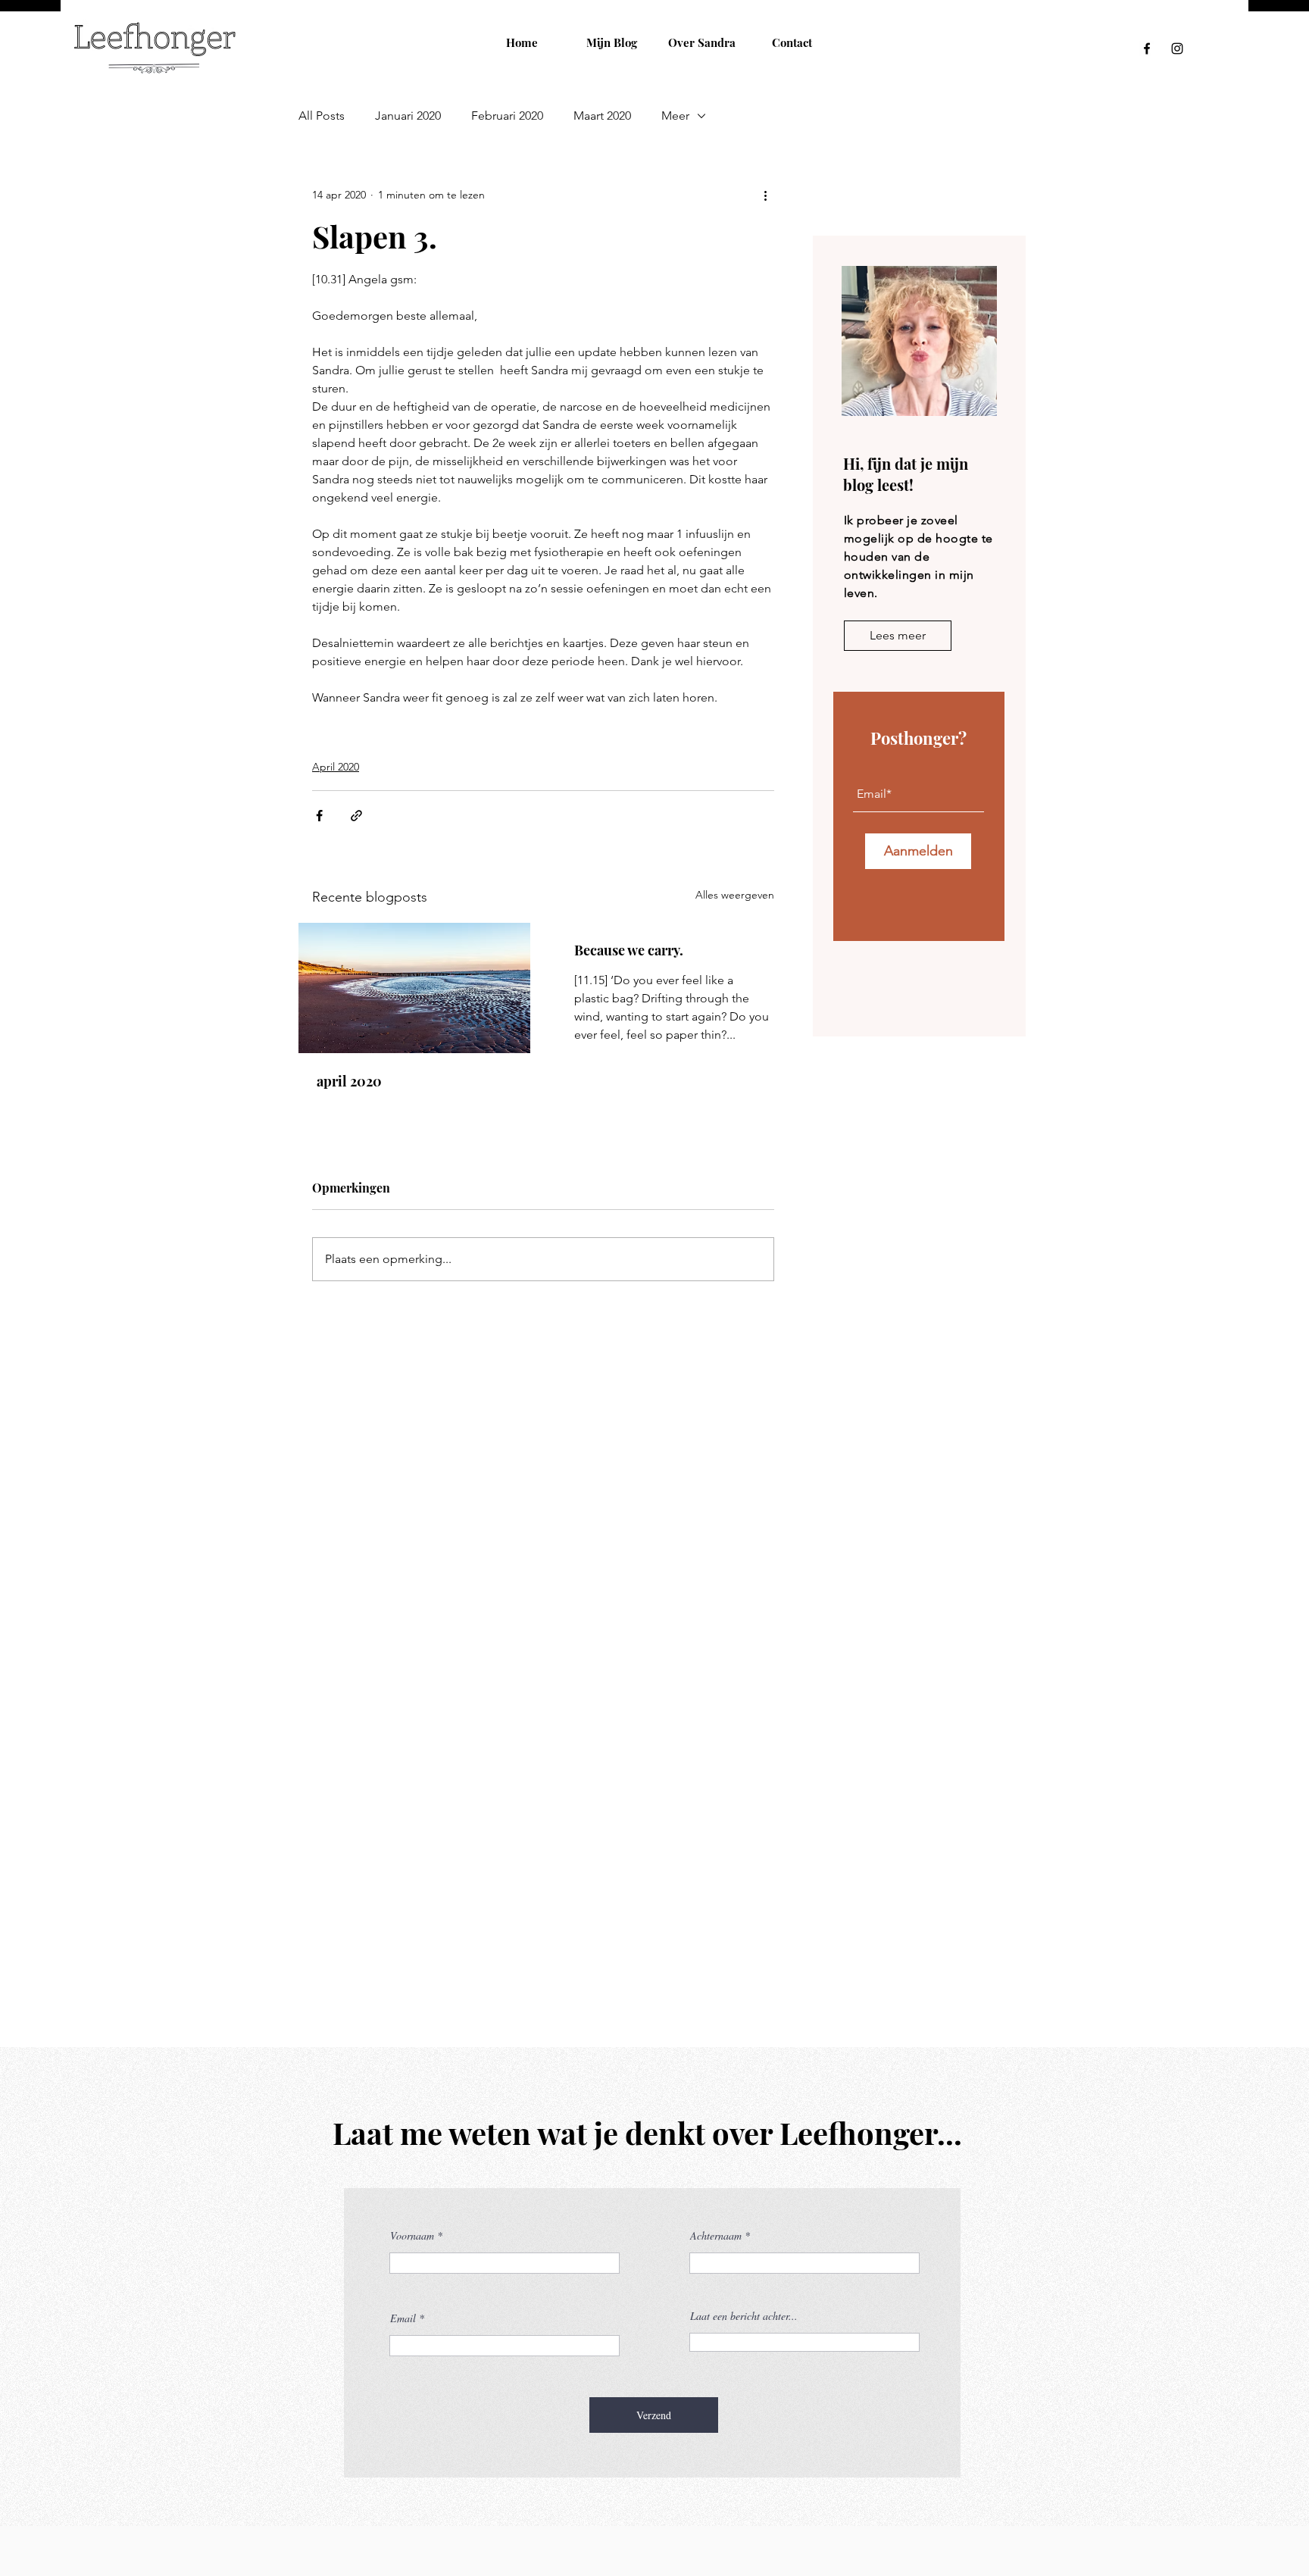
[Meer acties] (765, 195)
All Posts (322, 116)
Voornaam (412, 2236)
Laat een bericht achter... (744, 2316)
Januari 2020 (408, 116)
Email (403, 2318)
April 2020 (336, 767)
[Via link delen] (356, 816)
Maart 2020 (602, 116)
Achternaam (716, 2236)
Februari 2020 (507, 116)
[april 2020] (414, 988)
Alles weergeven (735, 895)
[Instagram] (1177, 48)
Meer (675, 116)
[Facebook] (1147, 48)
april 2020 (349, 1081)
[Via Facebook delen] (319, 816)
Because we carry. (629, 950)
